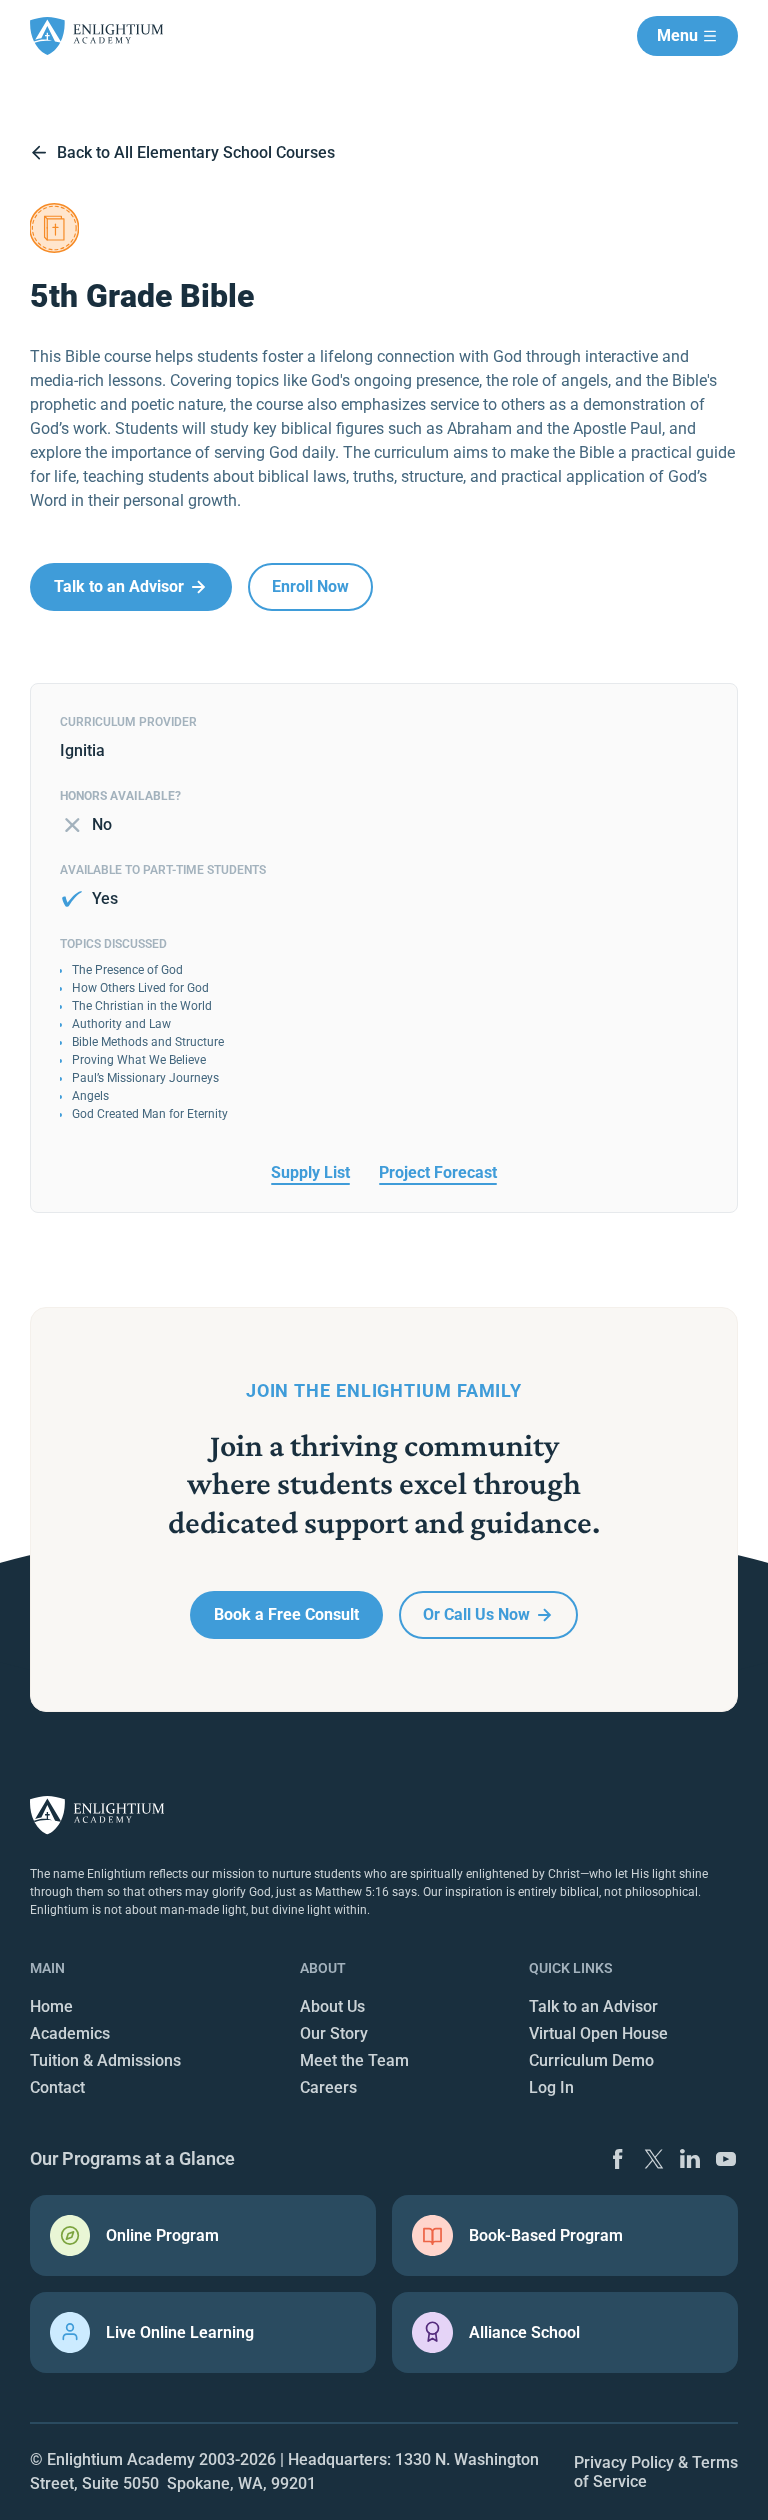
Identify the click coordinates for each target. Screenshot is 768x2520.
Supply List (310, 1172)
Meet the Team (354, 2060)
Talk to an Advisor (593, 2006)
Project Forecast (438, 1172)
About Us (332, 2006)
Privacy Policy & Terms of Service (656, 2472)
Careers (328, 2087)
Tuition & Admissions (105, 2060)
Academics (70, 2033)
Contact (57, 2087)
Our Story (334, 2033)
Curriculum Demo (591, 2060)
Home (51, 2006)
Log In (551, 2087)
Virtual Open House (598, 2033)
